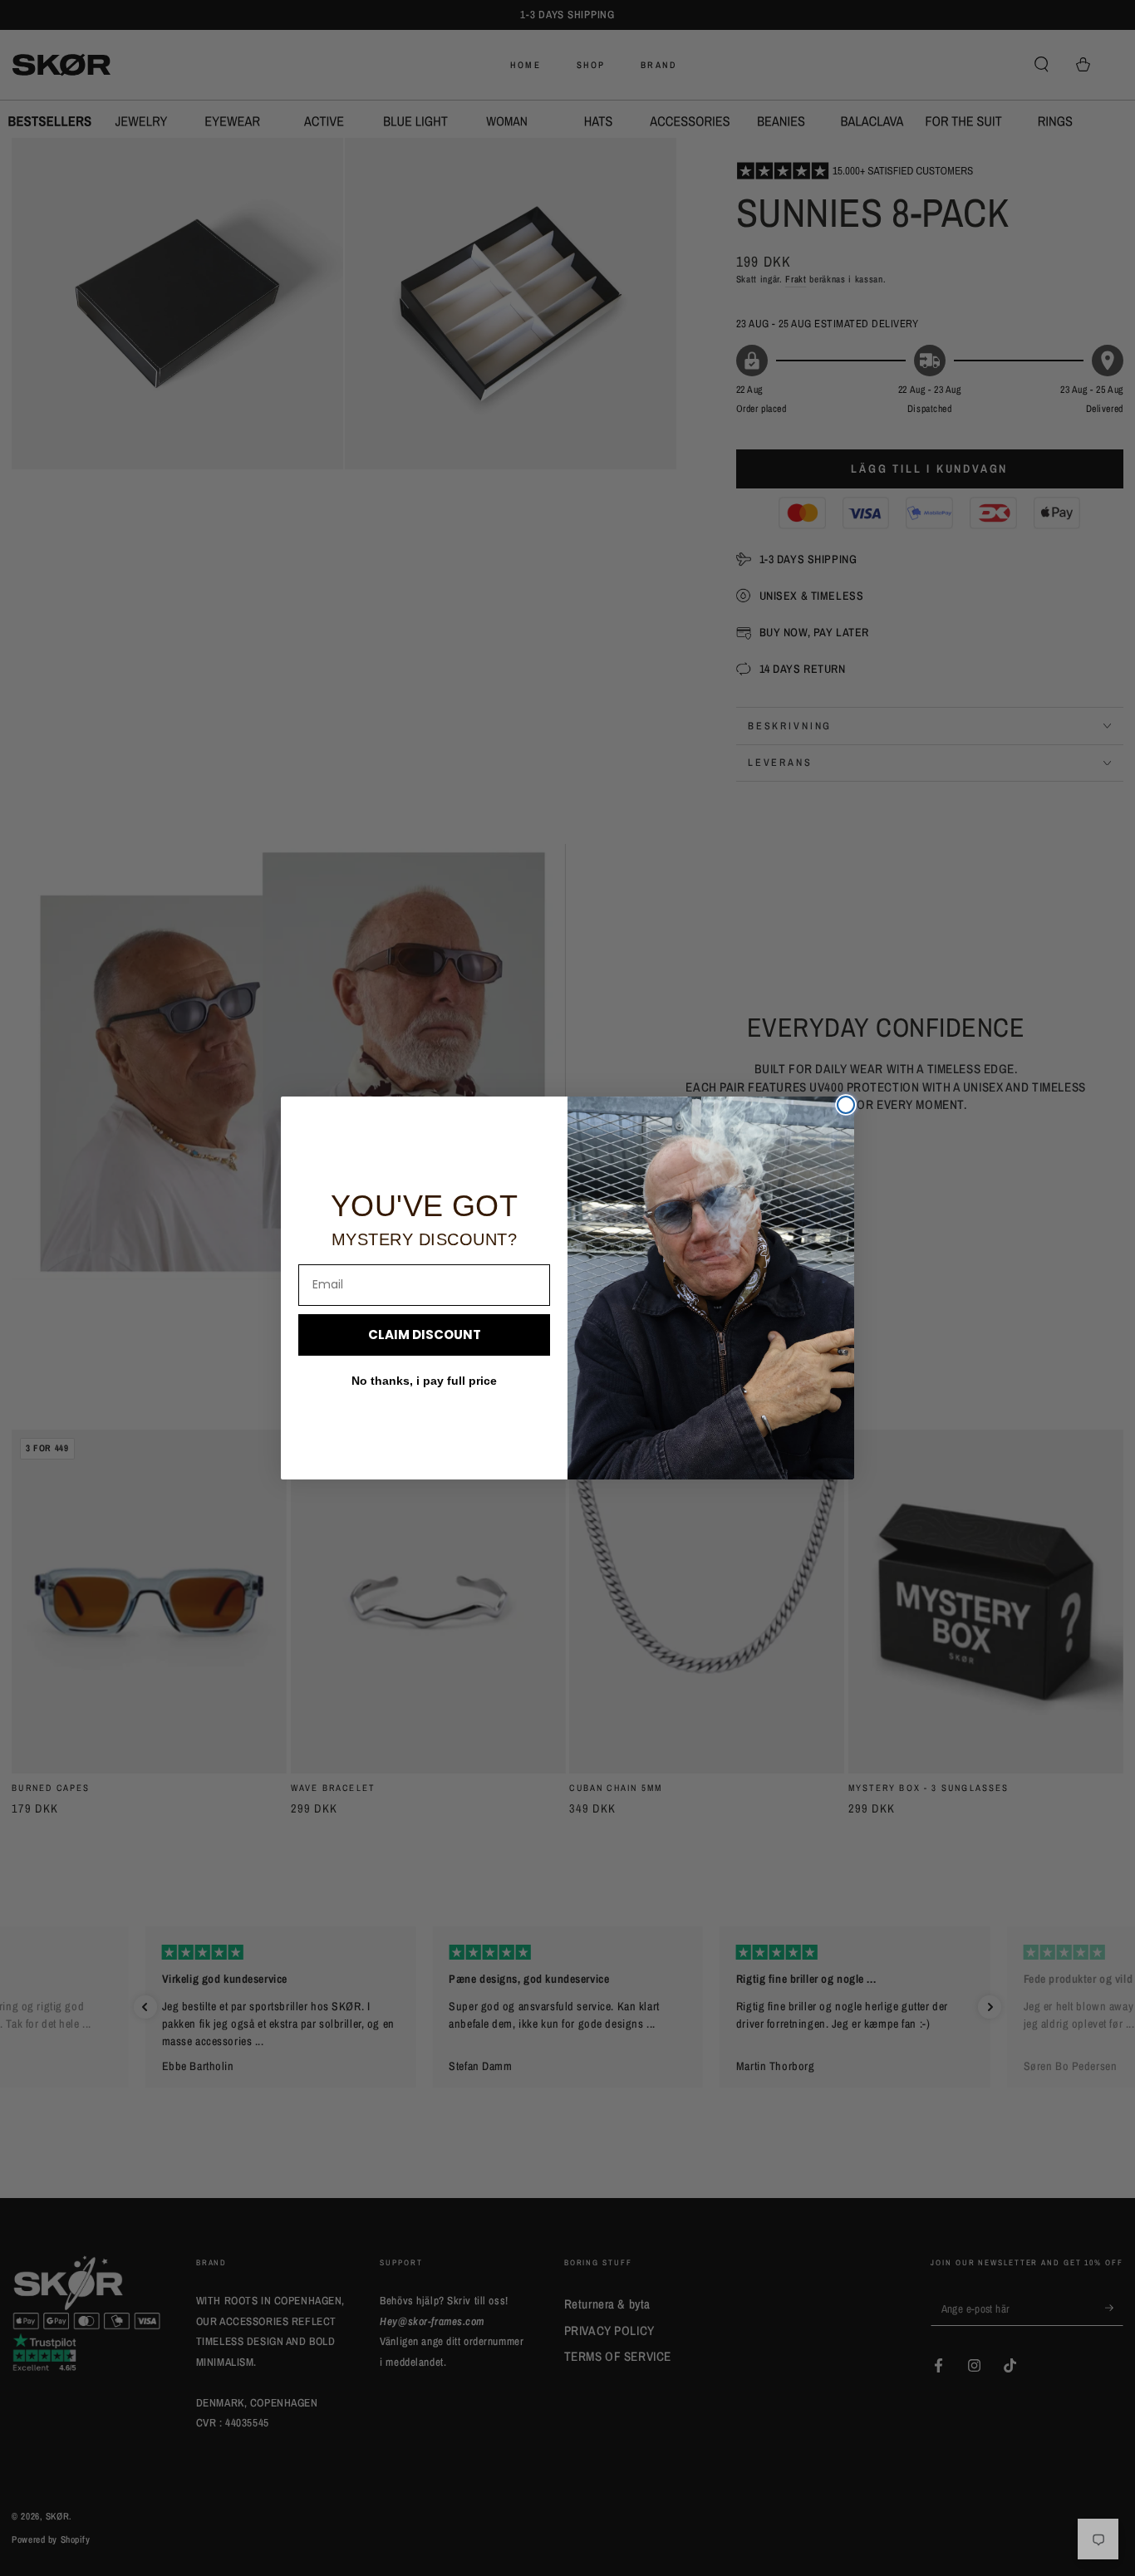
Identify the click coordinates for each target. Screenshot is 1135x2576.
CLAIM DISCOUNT (425, 1335)
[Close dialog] (846, 1105)
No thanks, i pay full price (424, 1381)
